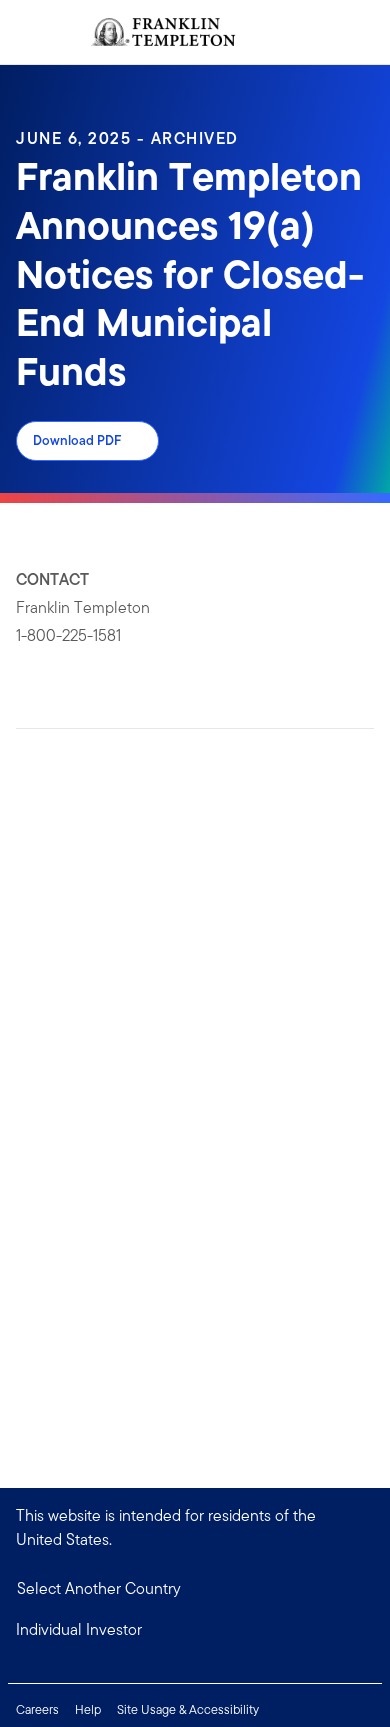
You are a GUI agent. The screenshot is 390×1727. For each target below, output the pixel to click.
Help (88, 1709)
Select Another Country (99, 1588)
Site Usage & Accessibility (188, 1709)
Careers (37, 1709)
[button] (195, 1630)
